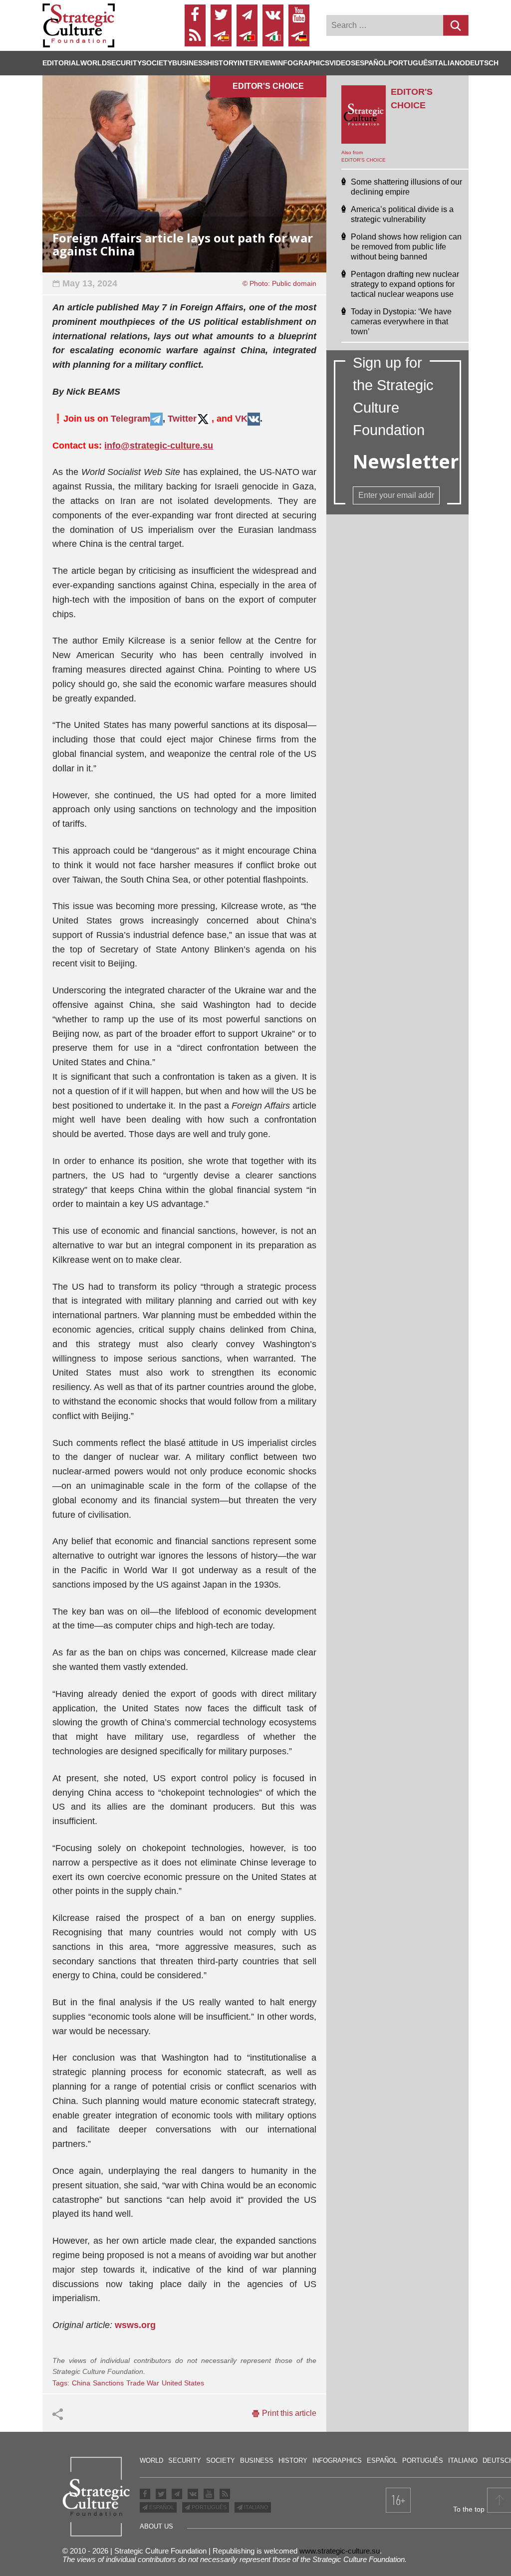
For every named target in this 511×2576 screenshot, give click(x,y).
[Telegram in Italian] (273, 36)
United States (183, 2383)
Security (124, 63)
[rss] (195, 36)
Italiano (449, 63)
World (94, 63)
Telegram (130, 419)
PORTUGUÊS (208, 2507)
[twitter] (221, 15)
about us (156, 2526)
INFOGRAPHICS (303, 63)
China (81, 2383)
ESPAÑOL (161, 2507)
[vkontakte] (273, 15)
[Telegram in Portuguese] (247, 36)
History (222, 63)
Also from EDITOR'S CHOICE (364, 156)
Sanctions (108, 2383)
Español (372, 63)
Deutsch (482, 63)
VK (241, 419)
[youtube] (299, 15)
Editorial (61, 63)
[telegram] (247, 15)
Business (190, 63)
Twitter (182, 419)
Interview (257, 63)
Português (410, 63)
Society (157, 63)
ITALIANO (255, 2507)
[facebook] (195, 15)
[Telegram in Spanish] (221, 36)
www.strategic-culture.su (340, 2551)
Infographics (337, 2460)
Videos (342, 63)
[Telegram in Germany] (299, 36)
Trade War (143, 2383)
